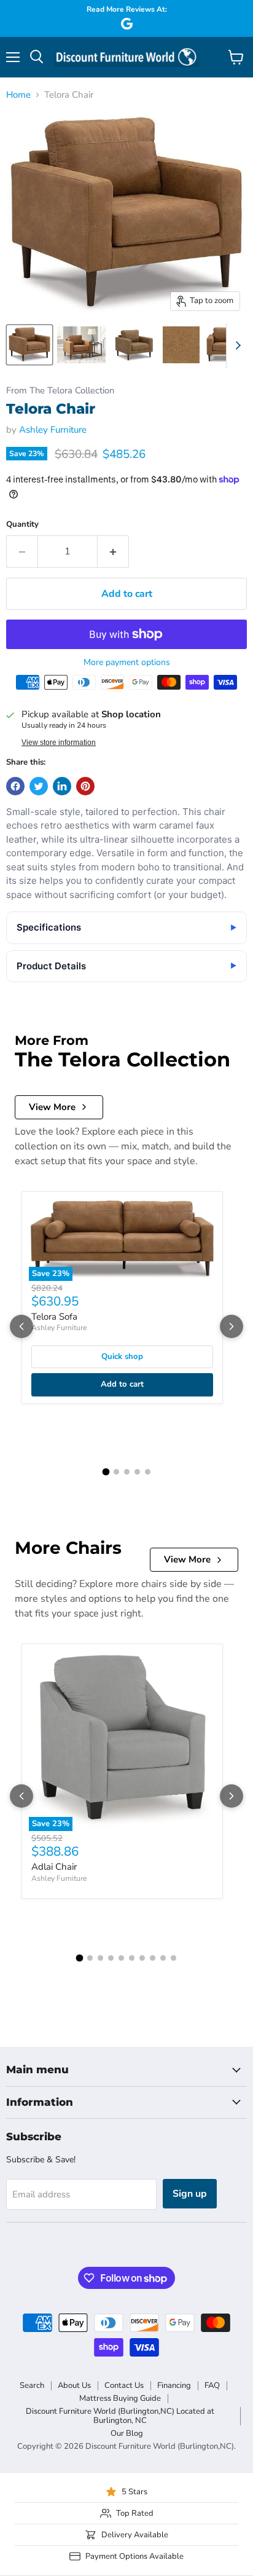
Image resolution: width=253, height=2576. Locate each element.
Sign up (190, 2194)
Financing (174, 2385)
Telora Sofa (54, 1317)
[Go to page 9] (163, 1958)
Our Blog (127, 2433)
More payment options (127, 663)
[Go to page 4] (137, 1472)
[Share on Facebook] (15, 786)
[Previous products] (21, 1326)
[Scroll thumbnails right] (236, 345)
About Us (74, 2385)
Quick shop (122, 1357)
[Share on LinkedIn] (62, 786)
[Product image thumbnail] (81, 345)
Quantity (22, 525)
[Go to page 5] (148, 1472)
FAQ (212, 2385)
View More (52, 1107)
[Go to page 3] (127, 1472)
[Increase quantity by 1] (113, 551)
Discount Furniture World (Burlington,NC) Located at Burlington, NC (120, 2416)
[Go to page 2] (116, 1472)
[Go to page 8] (153, 1958)
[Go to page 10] (173, 1958)
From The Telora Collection (60, 391)
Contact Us (124, 2385)
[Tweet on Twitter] (39, 786)
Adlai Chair (54, 1867)
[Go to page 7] (142, 1958)
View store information (59, 742)
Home (18, 95)
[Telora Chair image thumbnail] (29, 345)
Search (32, 2385)
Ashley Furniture (53, 430)
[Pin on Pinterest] (85, 786)
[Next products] (232, 1326)
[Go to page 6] (132, 1958)
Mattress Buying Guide (120, 2398)
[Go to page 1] (106, 1471)
